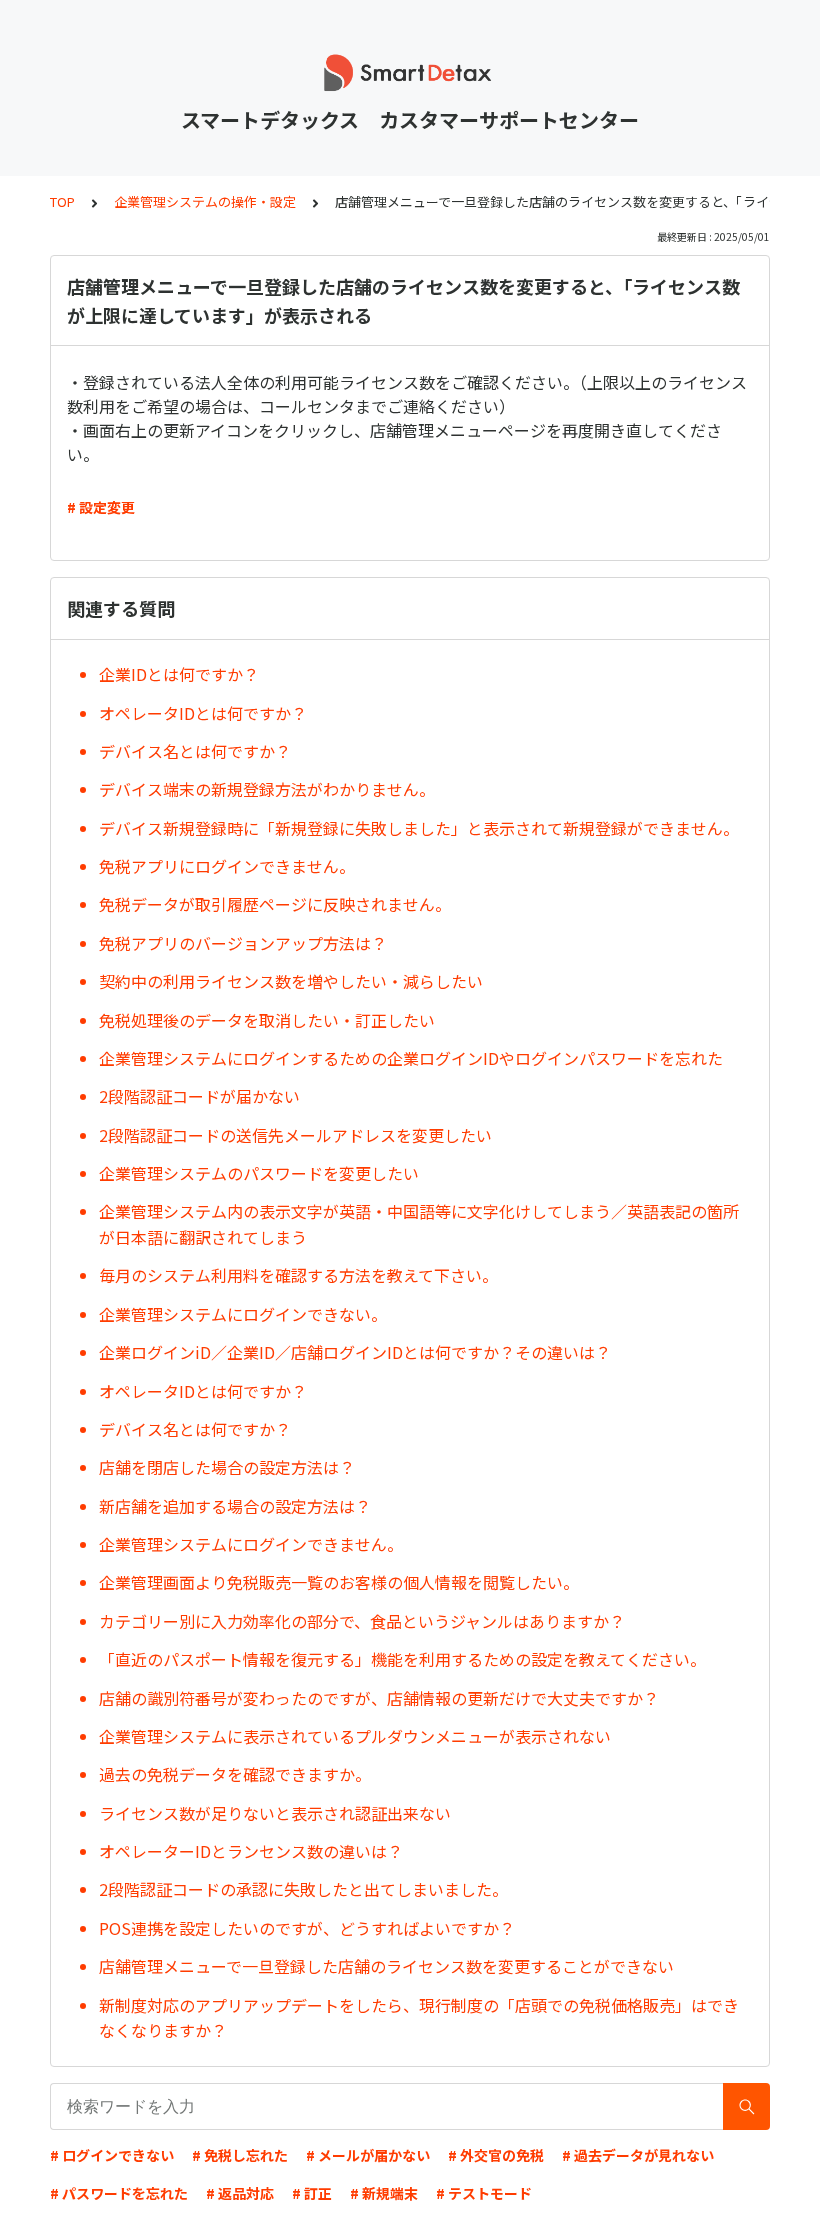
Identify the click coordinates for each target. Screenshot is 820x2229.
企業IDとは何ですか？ (179, 674)
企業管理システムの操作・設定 (205, 201)
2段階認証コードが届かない (199, 1096)
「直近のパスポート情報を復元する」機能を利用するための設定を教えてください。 (402, 1659)
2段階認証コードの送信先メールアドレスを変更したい (295, 1135)
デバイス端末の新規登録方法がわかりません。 (267, 789)
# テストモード (484, 2193)
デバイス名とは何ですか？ (195, 751)
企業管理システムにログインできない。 (243, 1314)
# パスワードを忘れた (119, 2193)
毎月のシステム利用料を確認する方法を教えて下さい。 (298, 1275)
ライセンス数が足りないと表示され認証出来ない (275, 1813)
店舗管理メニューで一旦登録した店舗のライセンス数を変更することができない (386, 1966)
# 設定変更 (101, 507)
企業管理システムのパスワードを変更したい (259, 1173)
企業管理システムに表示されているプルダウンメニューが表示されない (355, 1736)
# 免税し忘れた (240, 2155)
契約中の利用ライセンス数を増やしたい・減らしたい (291, 981)
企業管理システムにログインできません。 (251, 1544)
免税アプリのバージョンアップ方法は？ (243, 943)
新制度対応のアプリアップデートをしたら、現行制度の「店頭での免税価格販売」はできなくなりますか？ (419, 2018)
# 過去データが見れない (638, 2155)
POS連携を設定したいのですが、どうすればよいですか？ (307, 1928)
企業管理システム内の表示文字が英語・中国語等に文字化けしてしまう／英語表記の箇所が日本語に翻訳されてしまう (419, 1224)
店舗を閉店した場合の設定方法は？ (227, 1467)
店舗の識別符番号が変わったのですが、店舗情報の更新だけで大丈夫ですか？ (379, 1698)
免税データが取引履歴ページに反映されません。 (275, 904)
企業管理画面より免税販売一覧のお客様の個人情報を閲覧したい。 (339, 1582)
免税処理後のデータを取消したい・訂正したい (267, 1020)
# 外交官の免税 (496, 2155)
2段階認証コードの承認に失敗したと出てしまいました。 (303, 1889)
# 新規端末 (384, 2193)
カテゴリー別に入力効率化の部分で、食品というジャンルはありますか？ (362, 1621)
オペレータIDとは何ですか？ (203, 713)
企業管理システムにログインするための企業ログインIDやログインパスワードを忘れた (411, 1058)
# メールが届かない (368, 2155)
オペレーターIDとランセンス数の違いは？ (251, 1851)
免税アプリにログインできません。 (227, 866)
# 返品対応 (240, 2193)
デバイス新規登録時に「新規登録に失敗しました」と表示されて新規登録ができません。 (419, 828)
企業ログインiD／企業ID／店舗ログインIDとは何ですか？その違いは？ (355, 1352)
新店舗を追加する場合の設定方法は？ (235, 1506)
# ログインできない (112, 2155)
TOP (62, 201)
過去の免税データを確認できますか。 (235, 1774)
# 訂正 (312, 2193)
